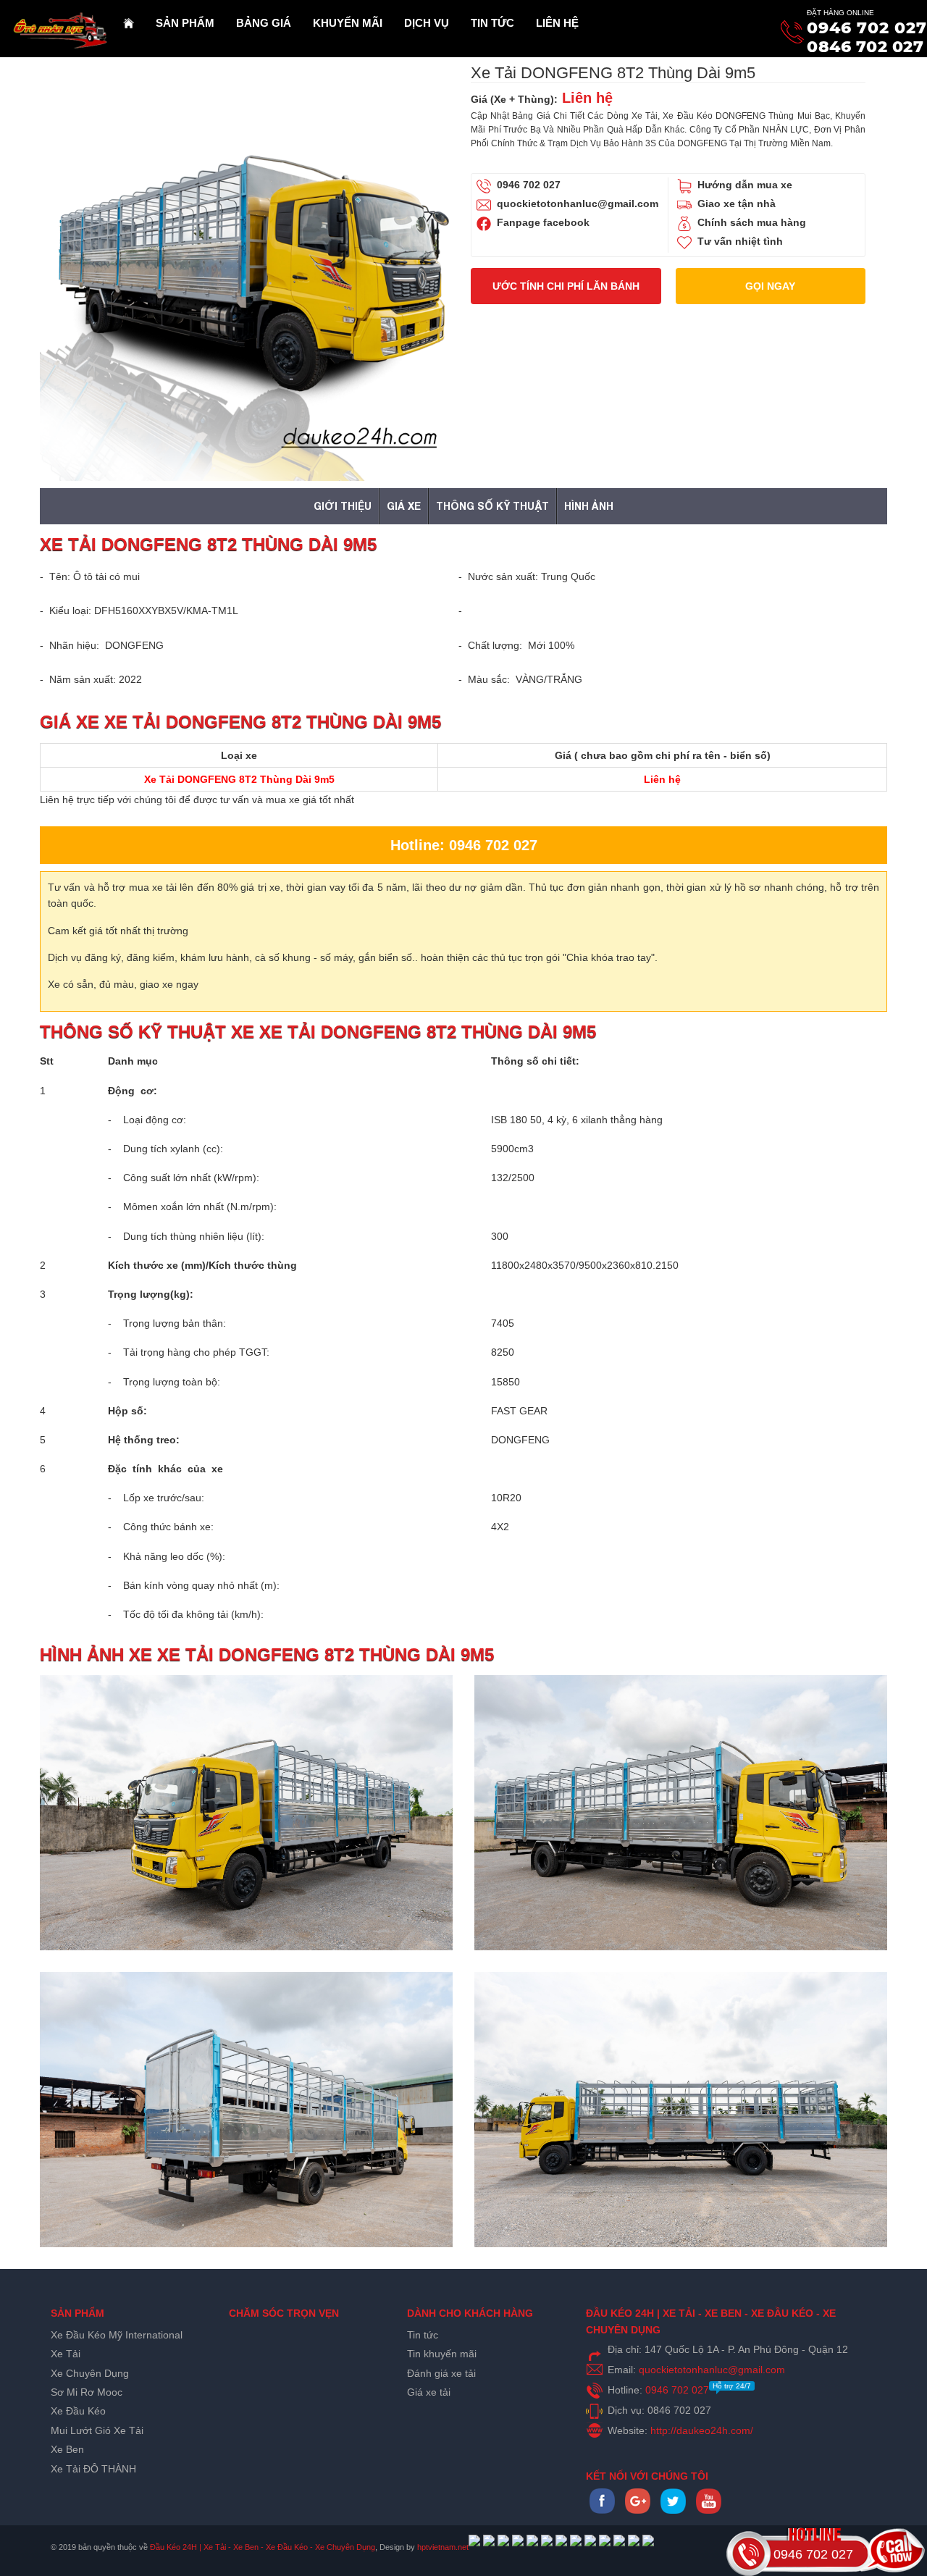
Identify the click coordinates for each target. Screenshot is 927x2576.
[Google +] (638, 2510)
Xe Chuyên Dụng (90, 2373)
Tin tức (423, 2335)
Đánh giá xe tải (441, 2373)
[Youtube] (709, 2510)
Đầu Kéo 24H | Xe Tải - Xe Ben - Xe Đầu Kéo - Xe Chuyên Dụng (263, 2547)
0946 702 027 (867, 28)
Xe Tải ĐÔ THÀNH (93, 2469)
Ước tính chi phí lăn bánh (566, 286)
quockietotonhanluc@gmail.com (578, 204)
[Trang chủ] (129, 23)
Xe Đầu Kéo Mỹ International (117, 2335)
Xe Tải (66, 2354)
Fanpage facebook (543, 222)
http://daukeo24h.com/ (702, 2430)
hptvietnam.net (443, 2547)
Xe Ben (67, 2449)
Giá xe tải (429, 2392)
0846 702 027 (865, 47)
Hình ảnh (589, 506)
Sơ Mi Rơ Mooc (87, 2392)
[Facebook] (602, 2510)
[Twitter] (673, 2510)
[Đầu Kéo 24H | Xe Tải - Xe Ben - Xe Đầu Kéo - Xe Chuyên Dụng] (56, 22)
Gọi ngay (770, 286)
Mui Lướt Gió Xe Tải (97, 2430)
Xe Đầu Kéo (78, 2411)
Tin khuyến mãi (442, 2354)
